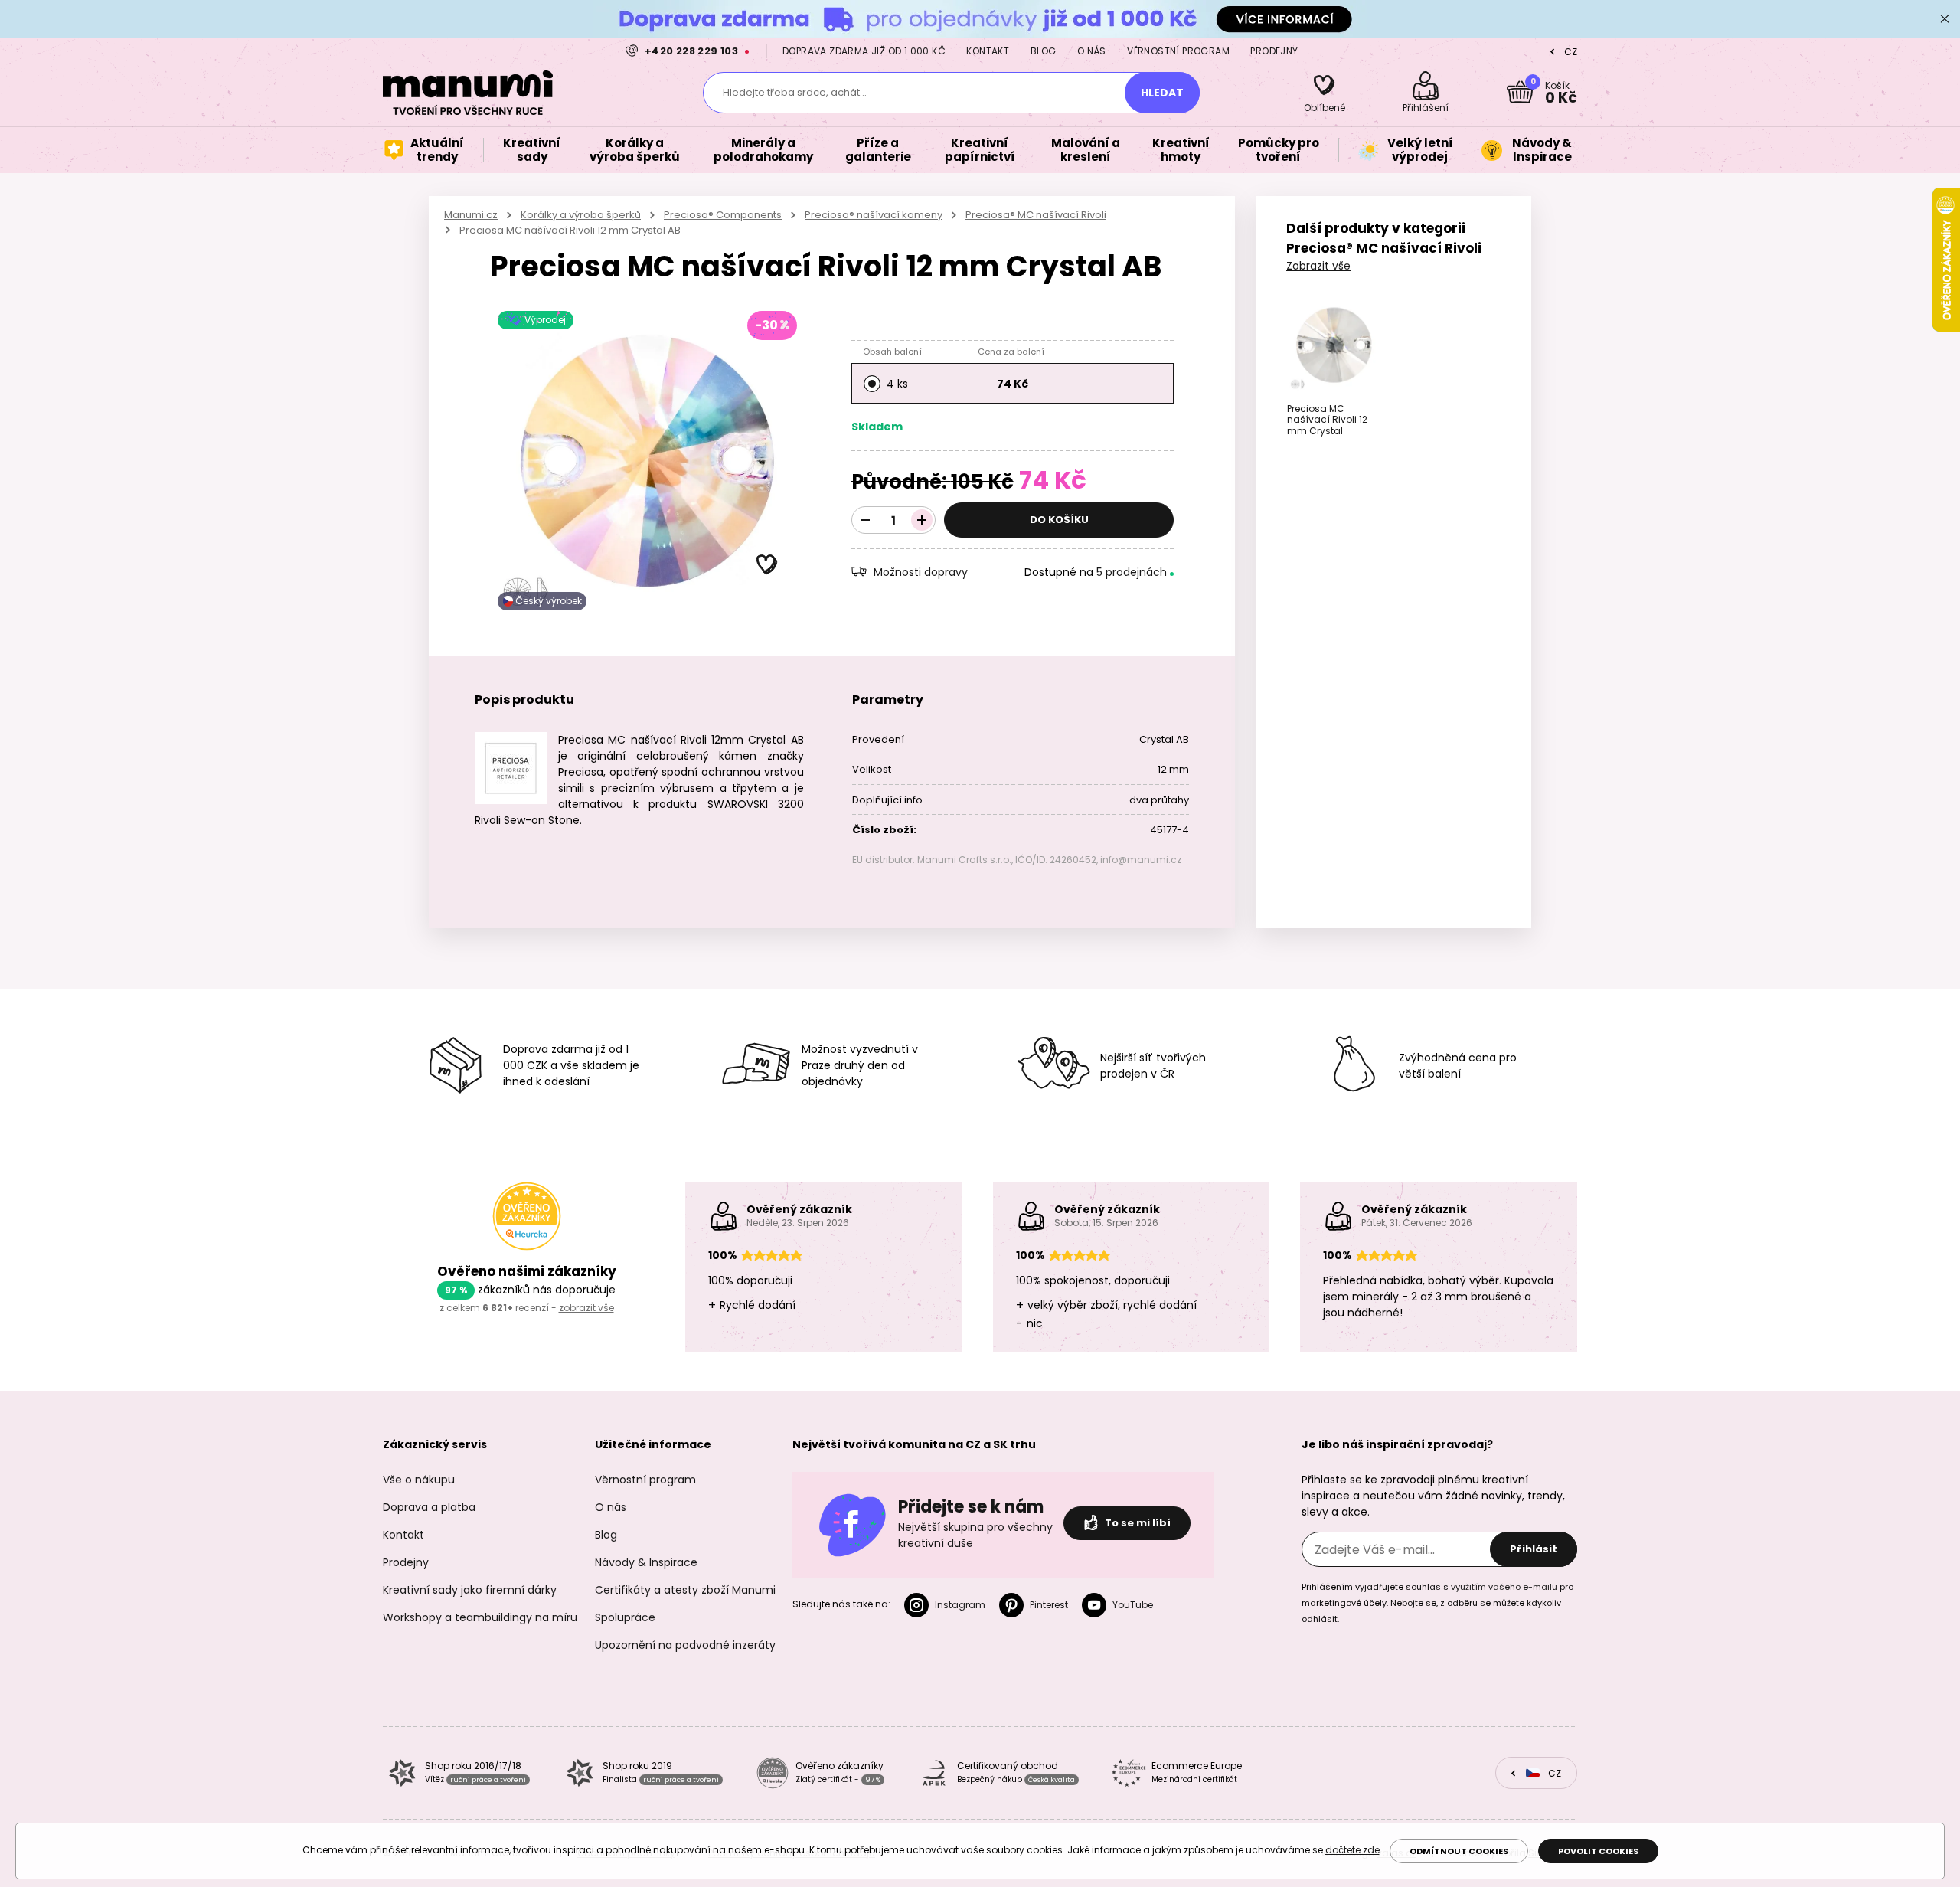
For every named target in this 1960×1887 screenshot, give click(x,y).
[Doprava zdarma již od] (980, 19)
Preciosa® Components (723, 215)
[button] (767, 565)
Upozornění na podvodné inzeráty (685, 1645)
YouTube (1133, 1605)
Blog (1044, 51)
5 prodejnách (1132, 572)
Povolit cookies (1598, 1851)
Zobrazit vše (1318, 266)
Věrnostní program (1178, 51)
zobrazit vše (586, 1308)
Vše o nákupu (419, 1480)
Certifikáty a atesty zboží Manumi (685, 1590)
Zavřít (1945, 19)
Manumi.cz (471, 215)
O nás (1092, 51)
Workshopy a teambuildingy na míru (480, 1617)
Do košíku (1059, 520)
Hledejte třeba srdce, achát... (795, 92)
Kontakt (988, 51)
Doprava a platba (429, 1507)
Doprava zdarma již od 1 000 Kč (864, 51)
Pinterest (1049, 1605)
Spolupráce (625, 1617)
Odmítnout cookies (1459, 1851)
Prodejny (1274, 51)
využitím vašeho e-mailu (1504, 1587)
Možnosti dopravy (921, 572)
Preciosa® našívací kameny (874, 215)
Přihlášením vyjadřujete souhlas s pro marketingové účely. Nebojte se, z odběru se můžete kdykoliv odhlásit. (1437, 1603)
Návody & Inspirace (646, 1562)
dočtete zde (1352, 1850)
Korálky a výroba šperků (581, 215)
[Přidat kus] (922, 520)
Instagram (960, 1605)
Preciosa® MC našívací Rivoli (1036, 215)
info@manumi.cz (1141, 860)
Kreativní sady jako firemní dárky (470, 1590)
